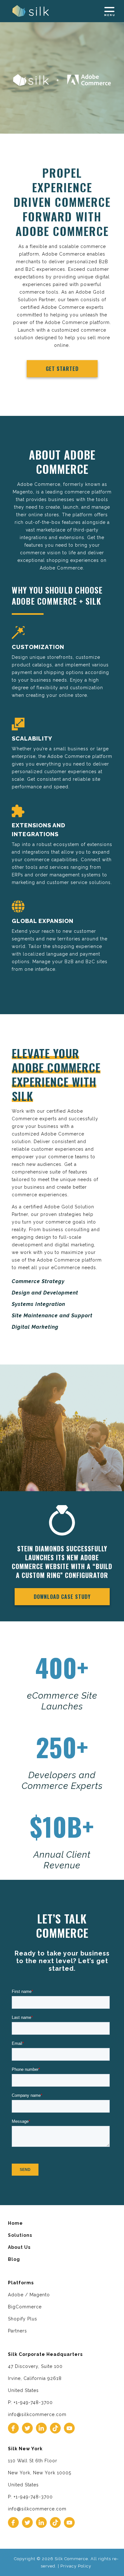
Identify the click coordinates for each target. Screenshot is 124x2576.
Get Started (62, 369)
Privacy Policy (76, 2566)
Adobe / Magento (29, 2295)
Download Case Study (62, 1597)
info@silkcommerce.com (37, 2414)
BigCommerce (25, 2307)
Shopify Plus (23, 2319)
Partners (17, 2331)
